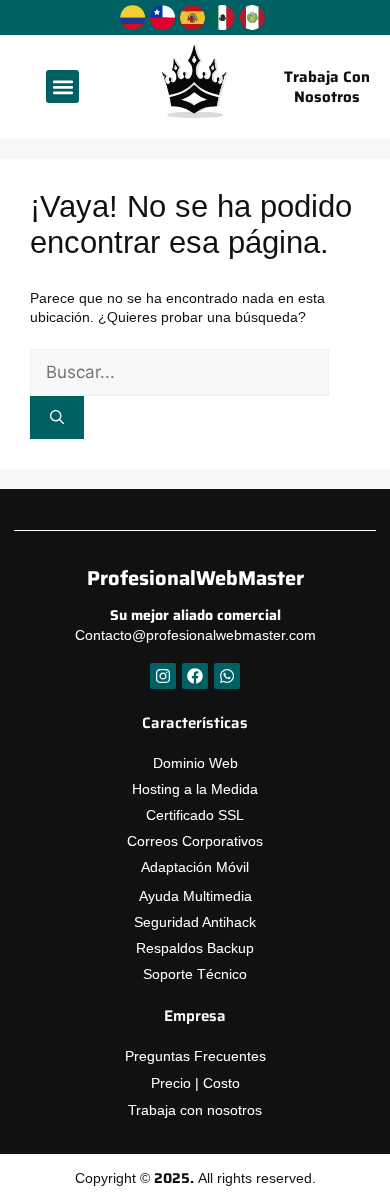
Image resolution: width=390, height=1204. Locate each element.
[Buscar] (57, 417)
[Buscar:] (179, 373)
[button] (62, 86)
